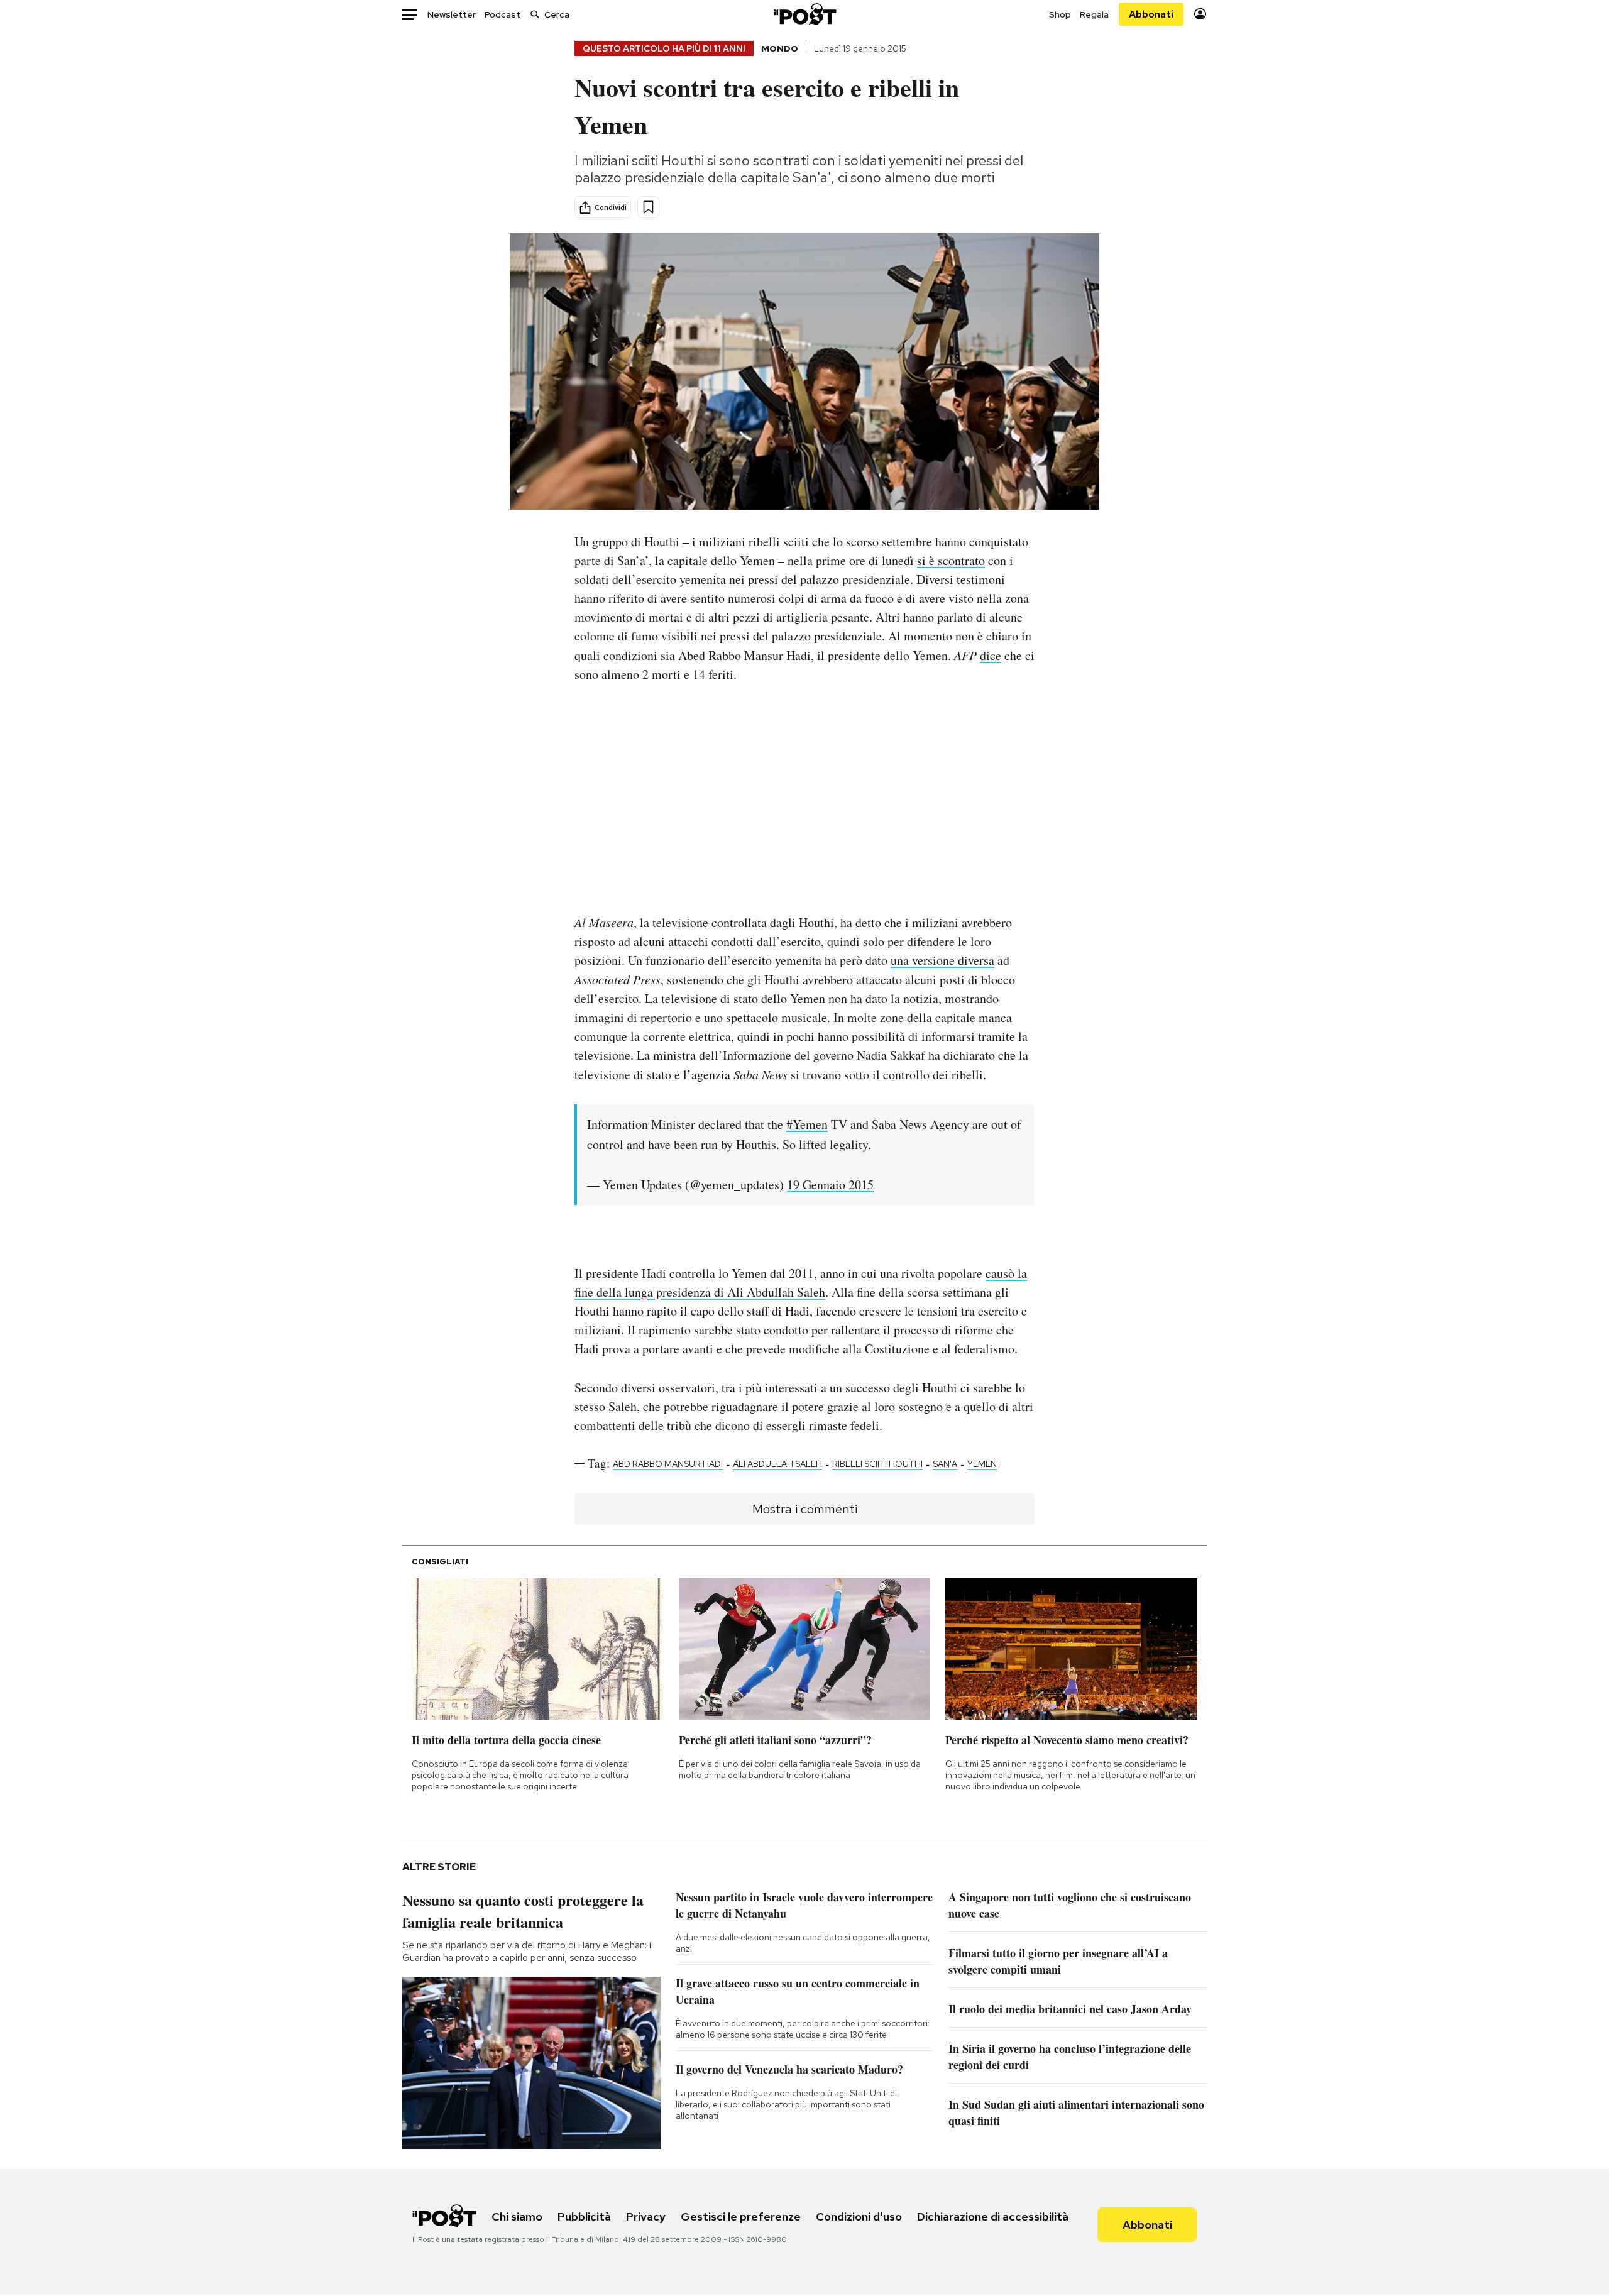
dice (991, 655)
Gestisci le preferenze (741, 2216)
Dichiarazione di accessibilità (993, 2216)
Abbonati (1151, 14)
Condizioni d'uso (859, 2216)
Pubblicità (584, 2216)
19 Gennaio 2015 (830, 1184)
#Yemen (807, 1124)
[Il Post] (804, 14)
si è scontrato (951, 560)
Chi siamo (517, 2216)
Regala (1094, 14)
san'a (945, 1464)
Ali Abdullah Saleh (777, 1464)
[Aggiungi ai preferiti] (648, 207)
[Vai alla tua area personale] (1200, 14)
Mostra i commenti (805, 1509)
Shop (1060, 14)
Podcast (502, 14)
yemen (982, 1464)
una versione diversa (942, 960)
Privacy (646, 2216)
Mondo (780, 48)
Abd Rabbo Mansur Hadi (668, 1464)
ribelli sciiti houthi (877, 1464)
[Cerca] (535, 14)
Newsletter (452, 14)
